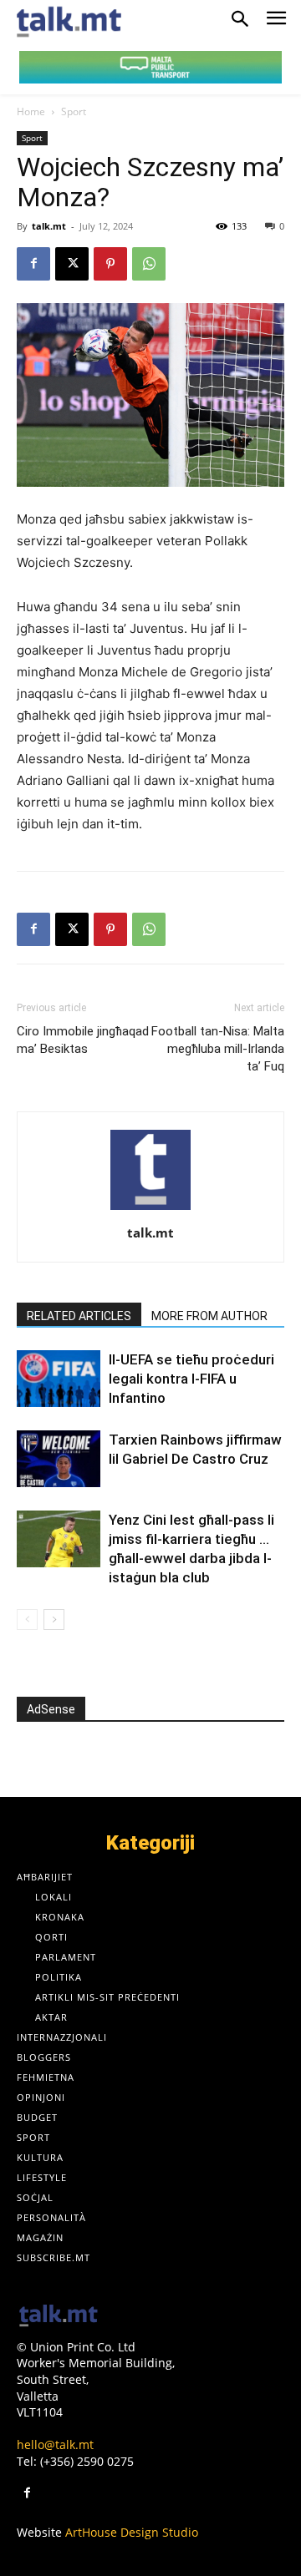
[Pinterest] (110, 264)
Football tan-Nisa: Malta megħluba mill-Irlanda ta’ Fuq (218, 1049)
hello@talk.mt (55, 2444)
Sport (74, 111)
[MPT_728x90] (150, 67)
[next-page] (54, 1619)
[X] (72, 264)
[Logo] (59, 2317)
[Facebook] (33, 264)
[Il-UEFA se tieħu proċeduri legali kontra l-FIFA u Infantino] (59, 1379)
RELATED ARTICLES (79, 1316)
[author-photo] (150, 1210)
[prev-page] (27, 1619)
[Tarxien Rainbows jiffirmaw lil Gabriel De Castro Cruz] (59, 1459)
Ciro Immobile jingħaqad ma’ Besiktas (83, 1040)
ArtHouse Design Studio (132, 2532)
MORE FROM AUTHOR (209, 1316)
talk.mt (49, 226)
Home (31, 111)
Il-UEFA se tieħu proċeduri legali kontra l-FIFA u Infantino (191, 1379)
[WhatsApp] (149, 264)
